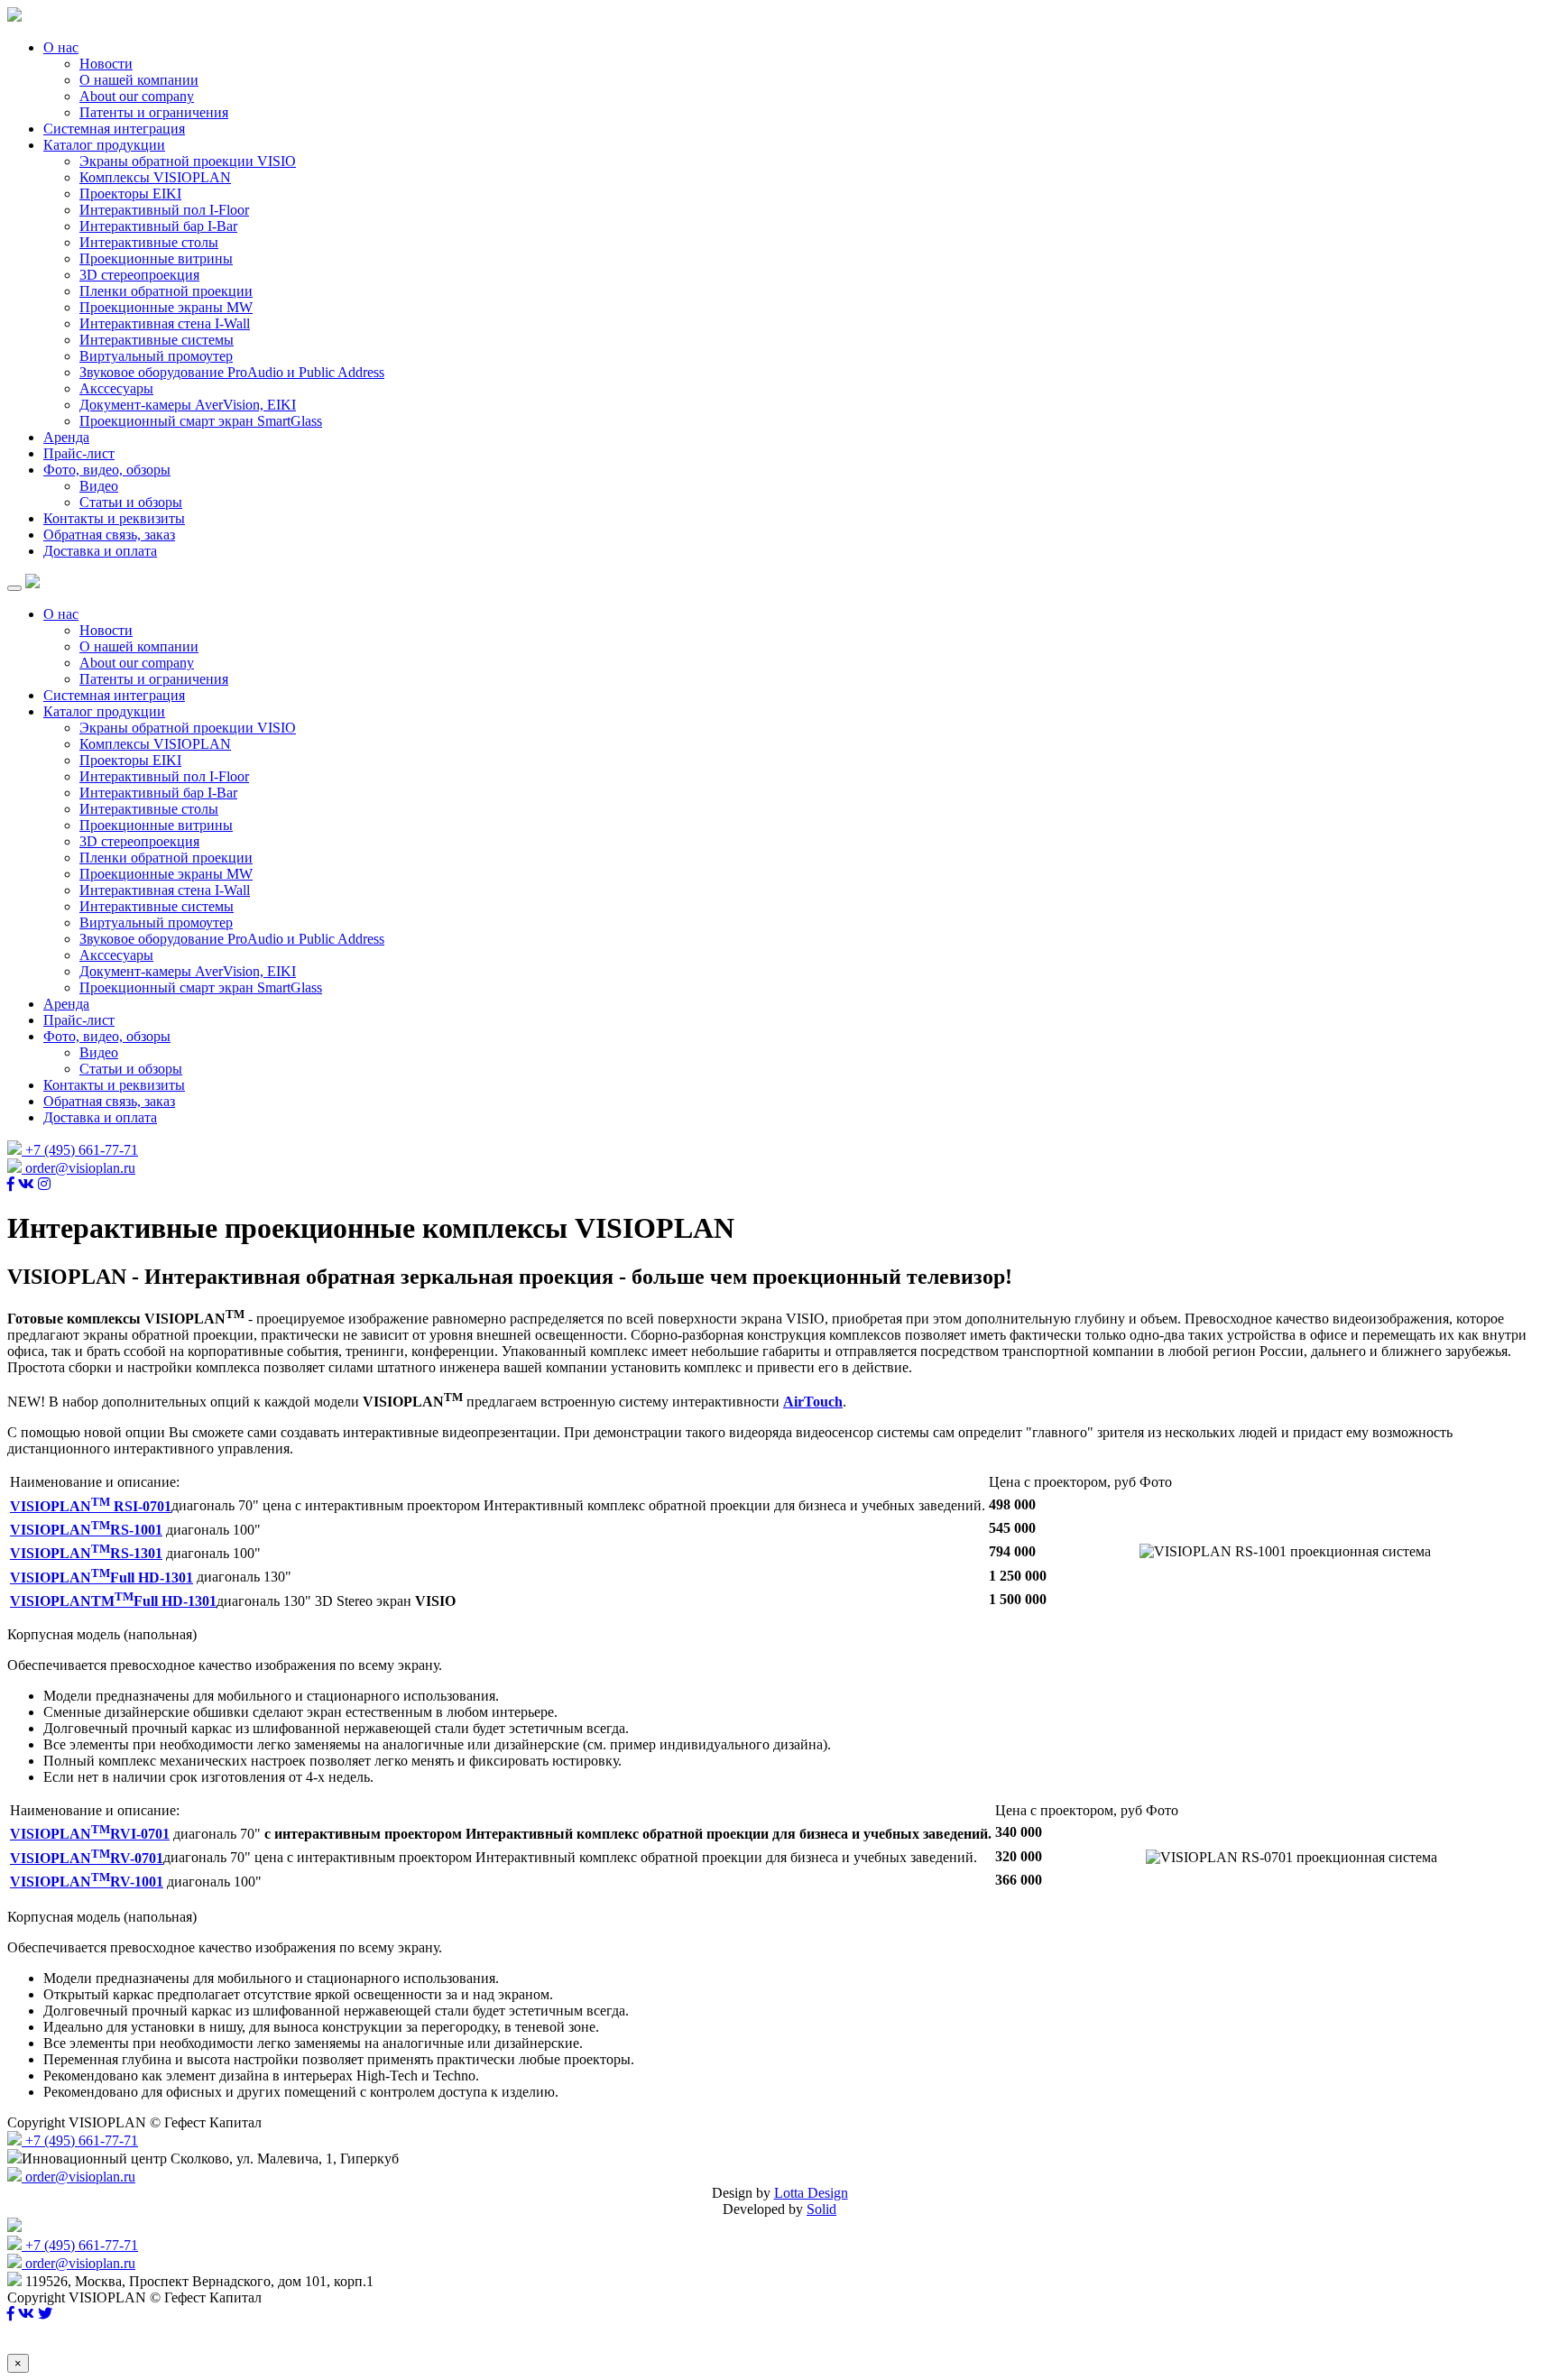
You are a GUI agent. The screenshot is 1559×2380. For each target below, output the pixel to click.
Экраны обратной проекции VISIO (188, 161)
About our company (137, 96)
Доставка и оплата (100, 551)
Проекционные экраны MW (166, 307)
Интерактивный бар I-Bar (158, 226)
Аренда (66, 437)
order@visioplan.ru (78, 1168)
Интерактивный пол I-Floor (164, 210)
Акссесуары (116, 388)
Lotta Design (811, 2193)
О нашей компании (139, 80)
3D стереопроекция (139, 275)
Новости (106, 64)
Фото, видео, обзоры (107, 470)
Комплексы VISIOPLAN (155, 177)
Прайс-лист (79, 453)
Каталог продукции (104, 145)
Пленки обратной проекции (166, 291)
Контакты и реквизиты (114, 518)
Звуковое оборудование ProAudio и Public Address (232, 372)
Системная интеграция (114, 129)
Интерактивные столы (149, 242)
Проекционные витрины (156, 258)
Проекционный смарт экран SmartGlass (201, 421)
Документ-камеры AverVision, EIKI (188, 405)
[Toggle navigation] (14, 588)
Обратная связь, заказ (109, 535)
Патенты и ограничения (154, 112)
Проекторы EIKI (130, 194)
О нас (61, 47)
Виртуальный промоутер (156, 356)
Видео (99, 486)
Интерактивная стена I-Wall (165, 323)
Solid (821, 2209)
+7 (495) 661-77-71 (80, 1150)
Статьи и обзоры (131, 502)
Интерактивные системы (157, 340)
